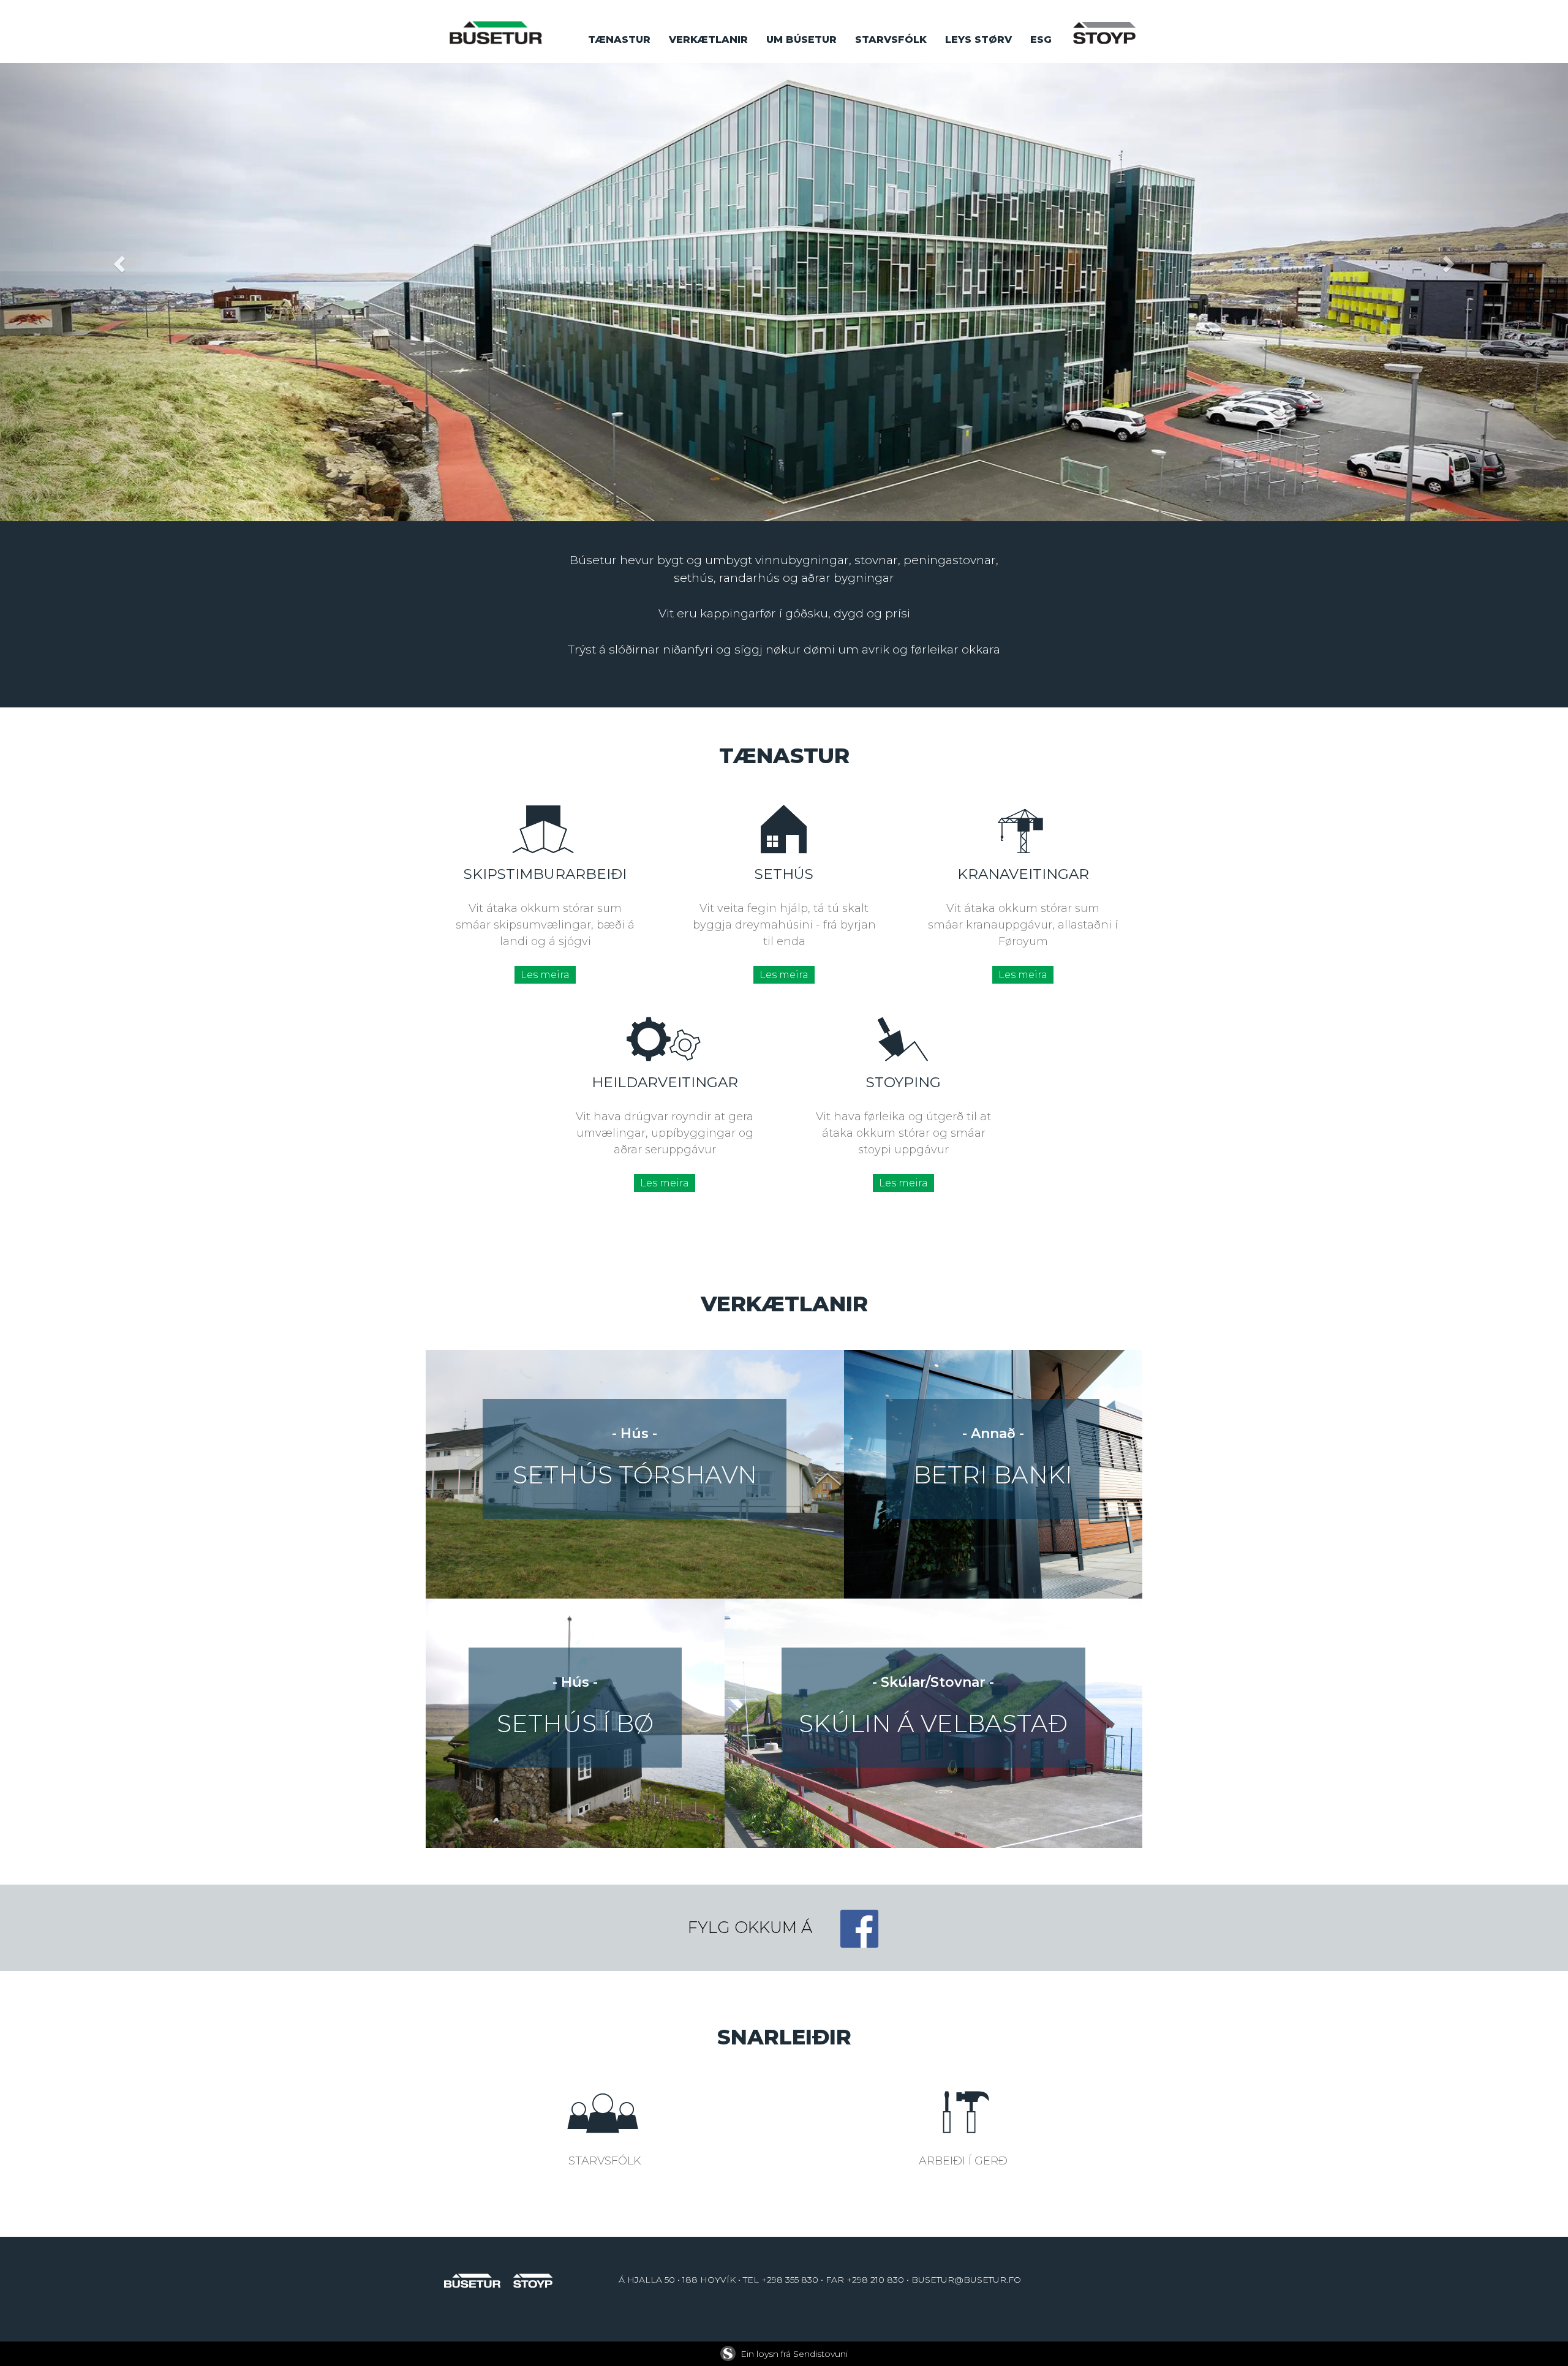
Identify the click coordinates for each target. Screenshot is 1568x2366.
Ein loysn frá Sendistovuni (794, 2354)
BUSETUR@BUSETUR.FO (966, 2280)
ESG (1041, 40)
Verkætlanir (708, 40)
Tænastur (619, 40)
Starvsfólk (891, 40)
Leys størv (978, 40)
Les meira (545, 975)
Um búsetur (801, 40)
